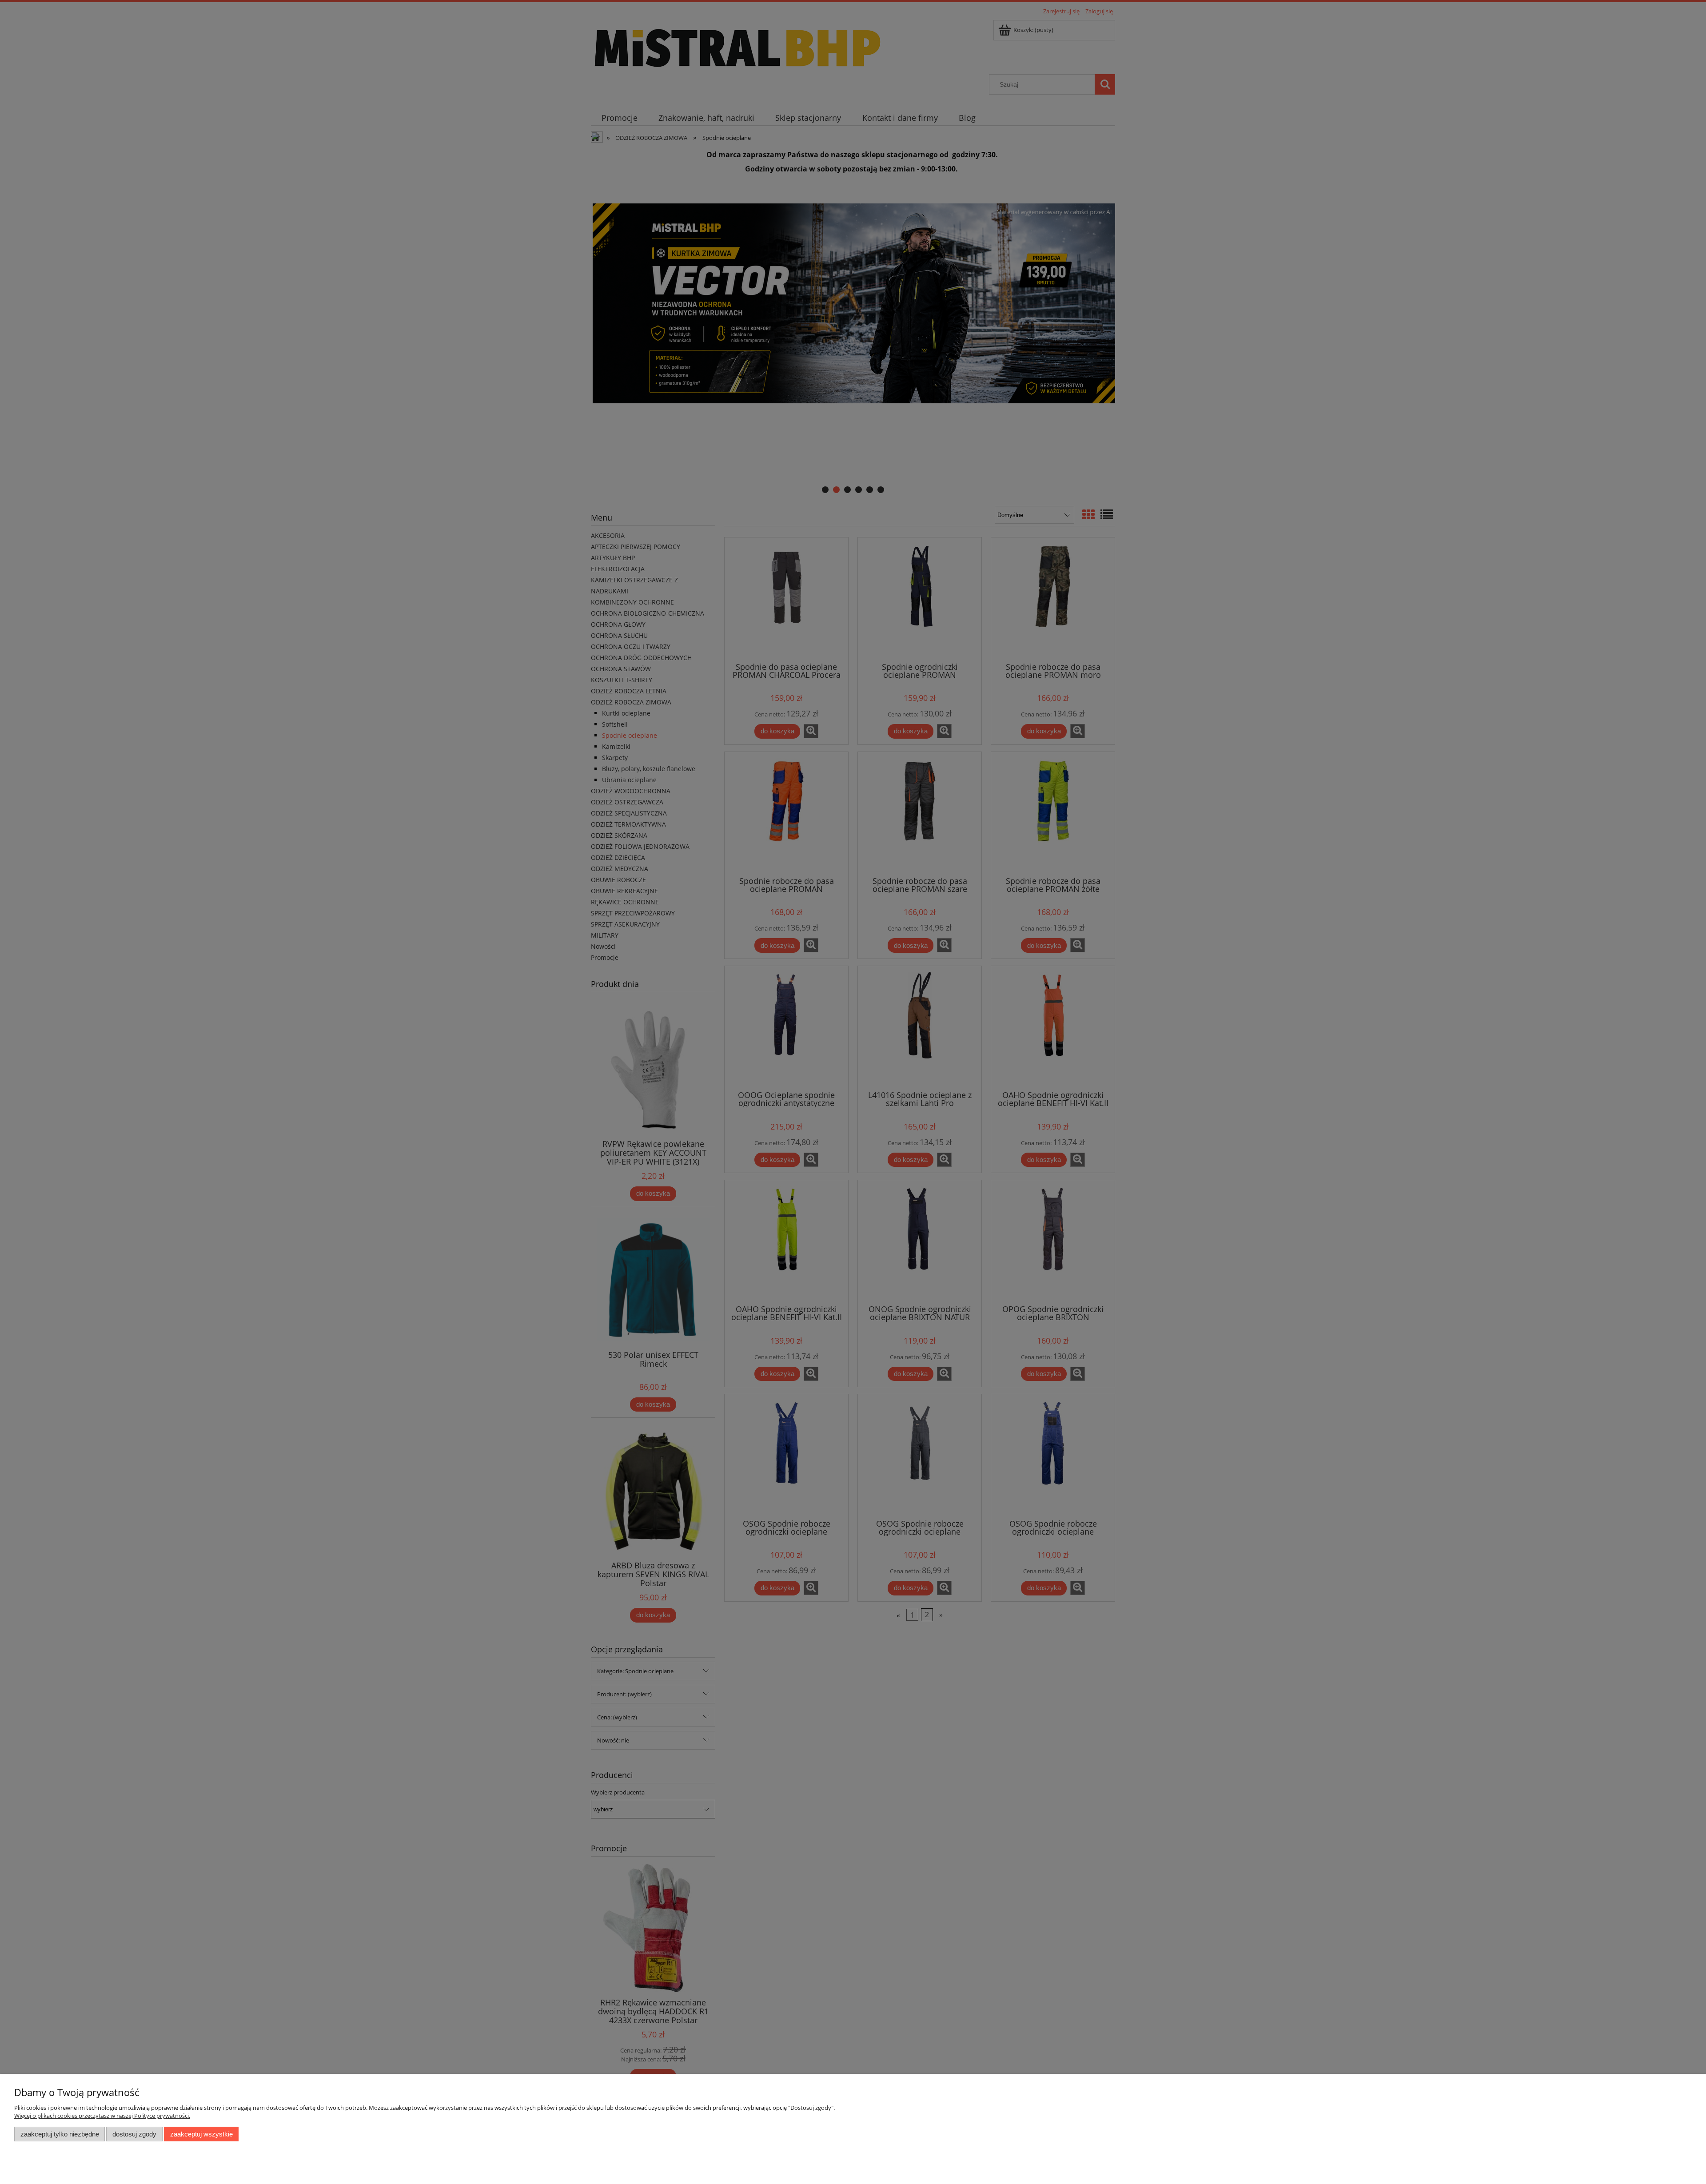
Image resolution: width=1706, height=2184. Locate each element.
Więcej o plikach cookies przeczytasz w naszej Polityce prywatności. (102, 2116)
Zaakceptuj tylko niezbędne (60, 2134)
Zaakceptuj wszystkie (201, 2134)
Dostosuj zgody (134, 2134)
